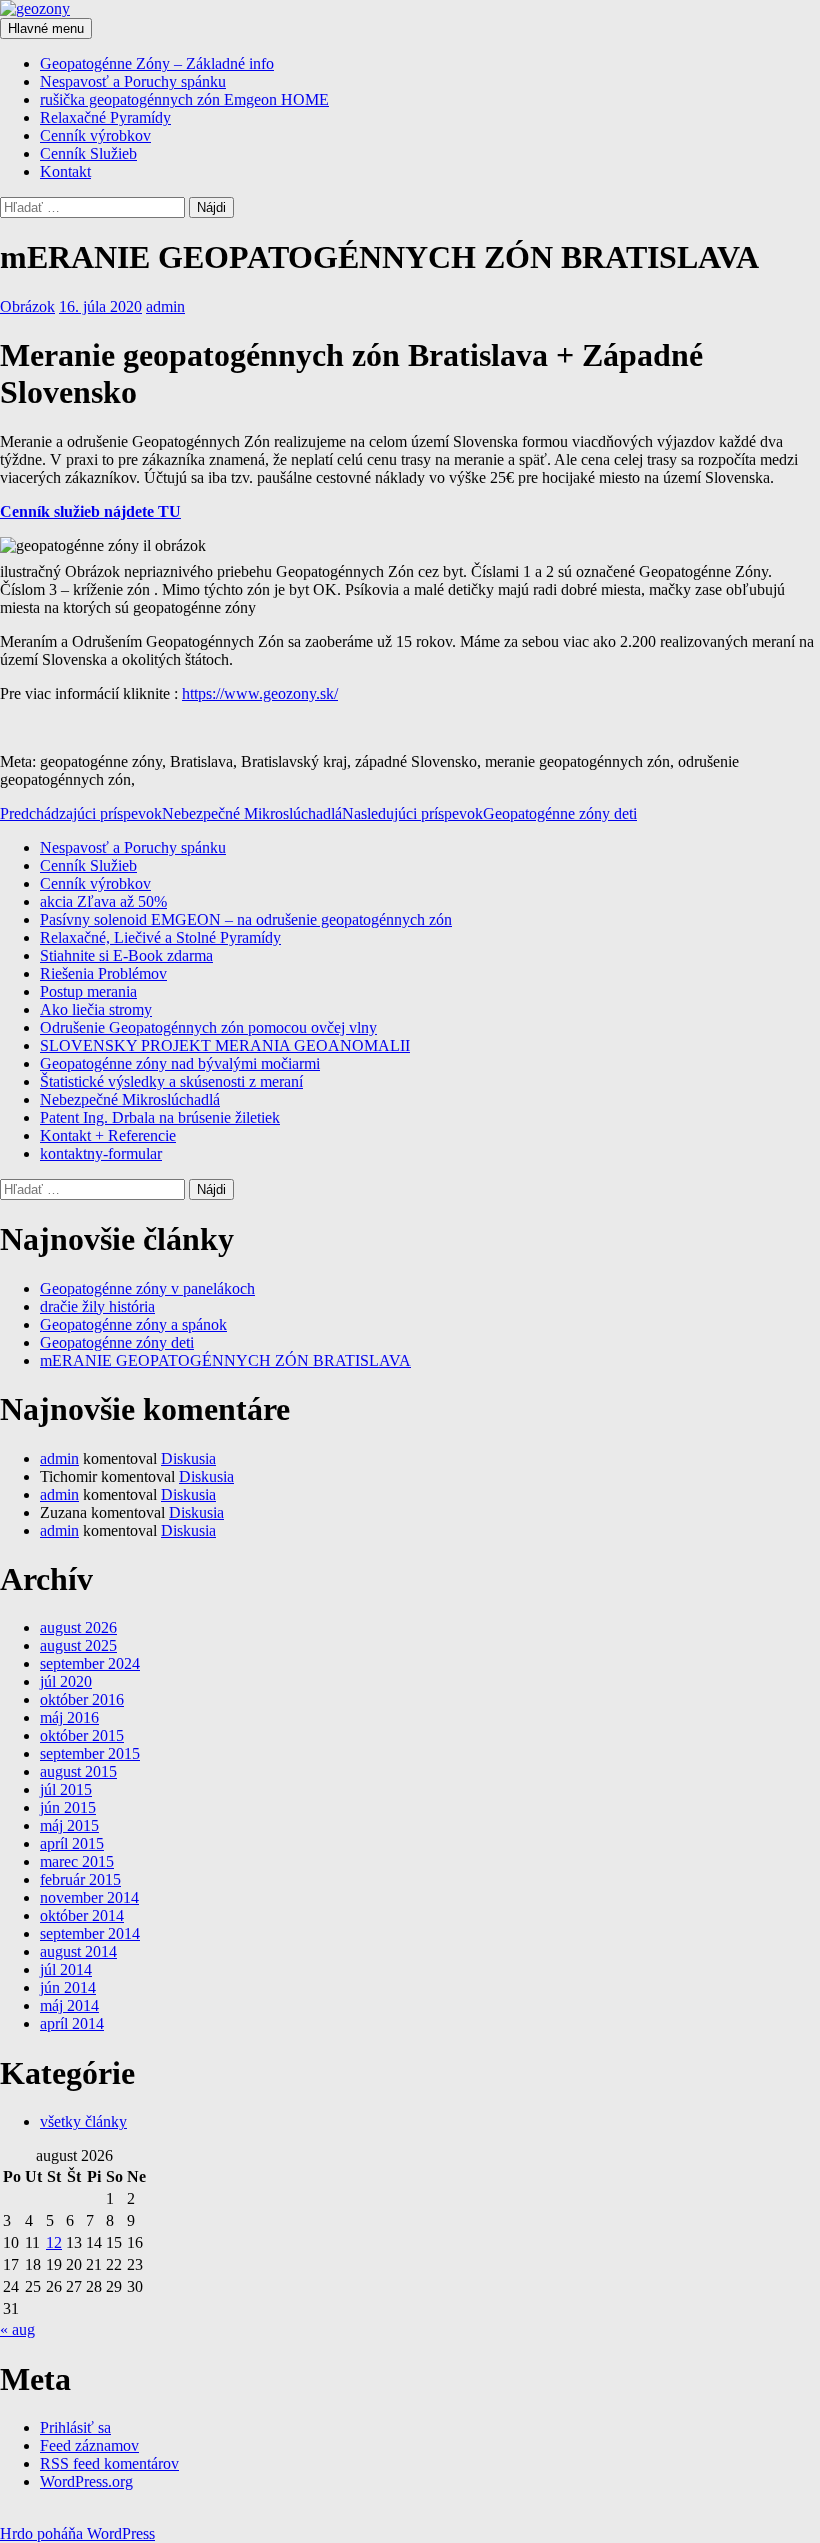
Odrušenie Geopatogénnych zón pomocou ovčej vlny (208, 1027)
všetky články (83, 2121)
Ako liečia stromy (96, 1009)
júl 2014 (66, 1969)
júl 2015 (66, 1789)
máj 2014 (69, 2005)
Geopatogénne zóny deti (489, 813)
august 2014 (78, 1951)
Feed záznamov (89, 2445)
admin (165, 306)
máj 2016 (69, 1717)
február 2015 (80, 1879)
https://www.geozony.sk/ (260, 693)
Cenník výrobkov (95, 135)
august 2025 (78, 1645)
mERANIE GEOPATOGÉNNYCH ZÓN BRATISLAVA (225, 1360)
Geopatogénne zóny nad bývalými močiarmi (180, 1063)
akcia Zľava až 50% (103, 901)
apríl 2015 (72, 1843)
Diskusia (188, 1458)
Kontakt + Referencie (108, 1135)
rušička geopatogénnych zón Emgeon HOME (184, 99)
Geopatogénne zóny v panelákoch (147, 1288)
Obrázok (27, 306)
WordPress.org (86, 2481)
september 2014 (90, 1933)
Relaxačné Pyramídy (105, 117)
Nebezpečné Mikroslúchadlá (171, 813)
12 (54, 2242)
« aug (17, 2329)
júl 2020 (66, 1681)
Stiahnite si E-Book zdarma (126, 955)
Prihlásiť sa (75, 2427)
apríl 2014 (72, 2023)
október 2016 (82, 1699)
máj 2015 (69, 1825)
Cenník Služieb (88, 153)
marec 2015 (77, 1861)
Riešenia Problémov (103, 973)
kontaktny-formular (101, 1153)
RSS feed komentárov (109, 2463)
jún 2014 (68, 1987)
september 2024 (90, 1663)
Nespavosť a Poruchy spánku (133, 81)
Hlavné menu (46, 28)
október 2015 (82, 1735)
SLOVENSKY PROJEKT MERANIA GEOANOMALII (225, 1045)
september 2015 (90, 1753)
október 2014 (82, 1915)
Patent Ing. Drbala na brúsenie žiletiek (160, 1117)
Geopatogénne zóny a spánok (133, 1324)
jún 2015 (68, 1807)
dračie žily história (97, 1306)
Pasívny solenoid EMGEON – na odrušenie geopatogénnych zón (246, 919)
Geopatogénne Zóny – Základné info (157, 63)
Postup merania (88, 991)
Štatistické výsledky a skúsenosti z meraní (171, 1081)
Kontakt (65, 171)
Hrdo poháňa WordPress (77, 2533)
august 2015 (78, 1771)
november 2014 (89, 1897)
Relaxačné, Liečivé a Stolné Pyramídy (160, 937)
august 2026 (78, 1627)
